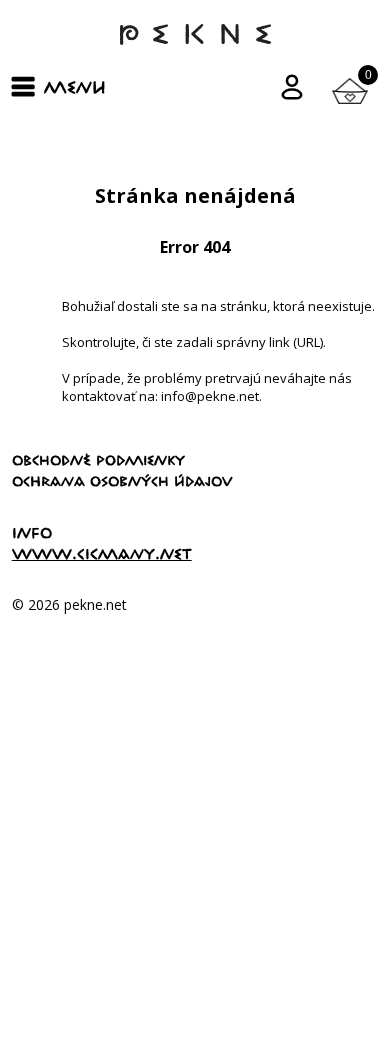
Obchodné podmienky (98, 460)
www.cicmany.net (102, 553)
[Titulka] (195, 44)
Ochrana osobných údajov (122, 481)
